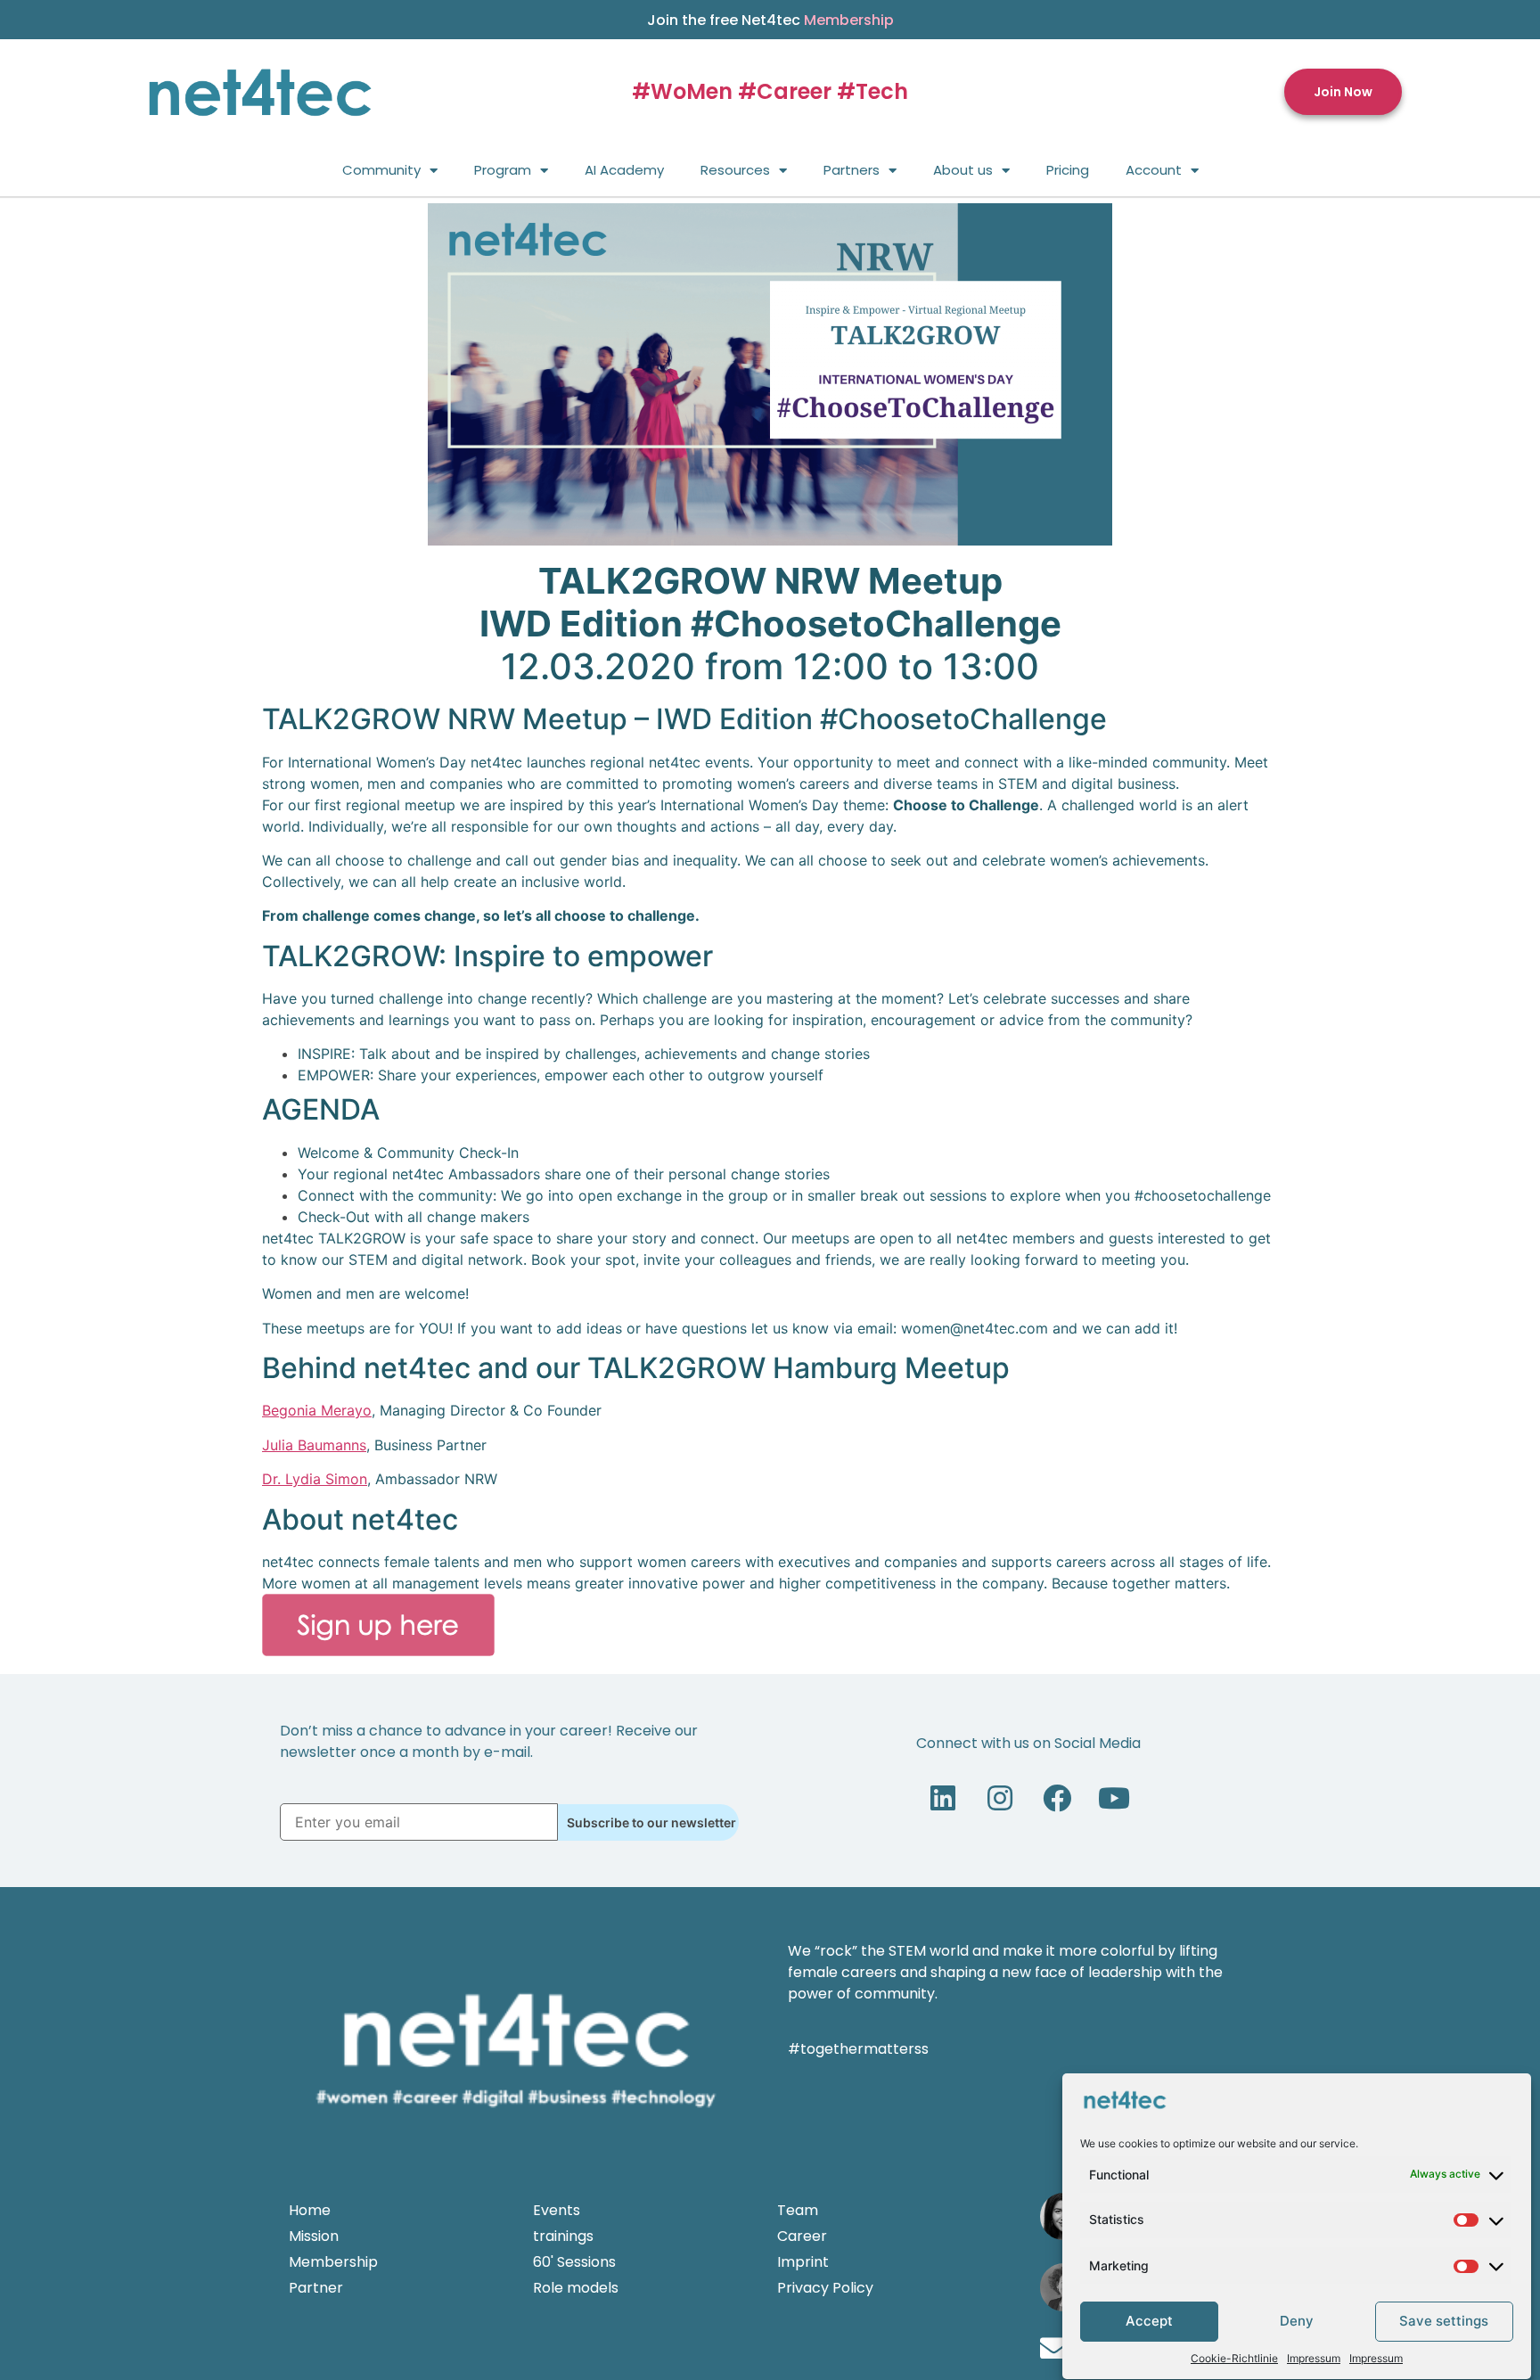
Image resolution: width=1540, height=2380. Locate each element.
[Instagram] (1000, 1798)
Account (1154, 170)
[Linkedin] (943, 1798)
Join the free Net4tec (770, 20)
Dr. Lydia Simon (315, 1479)
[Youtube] (1114, 1798)
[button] (1343, 92)
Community (381, 170)
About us (963, 170)
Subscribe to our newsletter (651, 1822)
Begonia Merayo (317, 1410)
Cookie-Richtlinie (1234, 2358)
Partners (852, 170)
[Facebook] (1057, 1798)
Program (503, 170)
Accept (1149, 2322)
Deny (1297, 2322)
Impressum (1314, 2358)
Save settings (1444, 2322)
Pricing (1068, 170)
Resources (735, 170)
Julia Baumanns (314, 1445)
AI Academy (624, 170)
